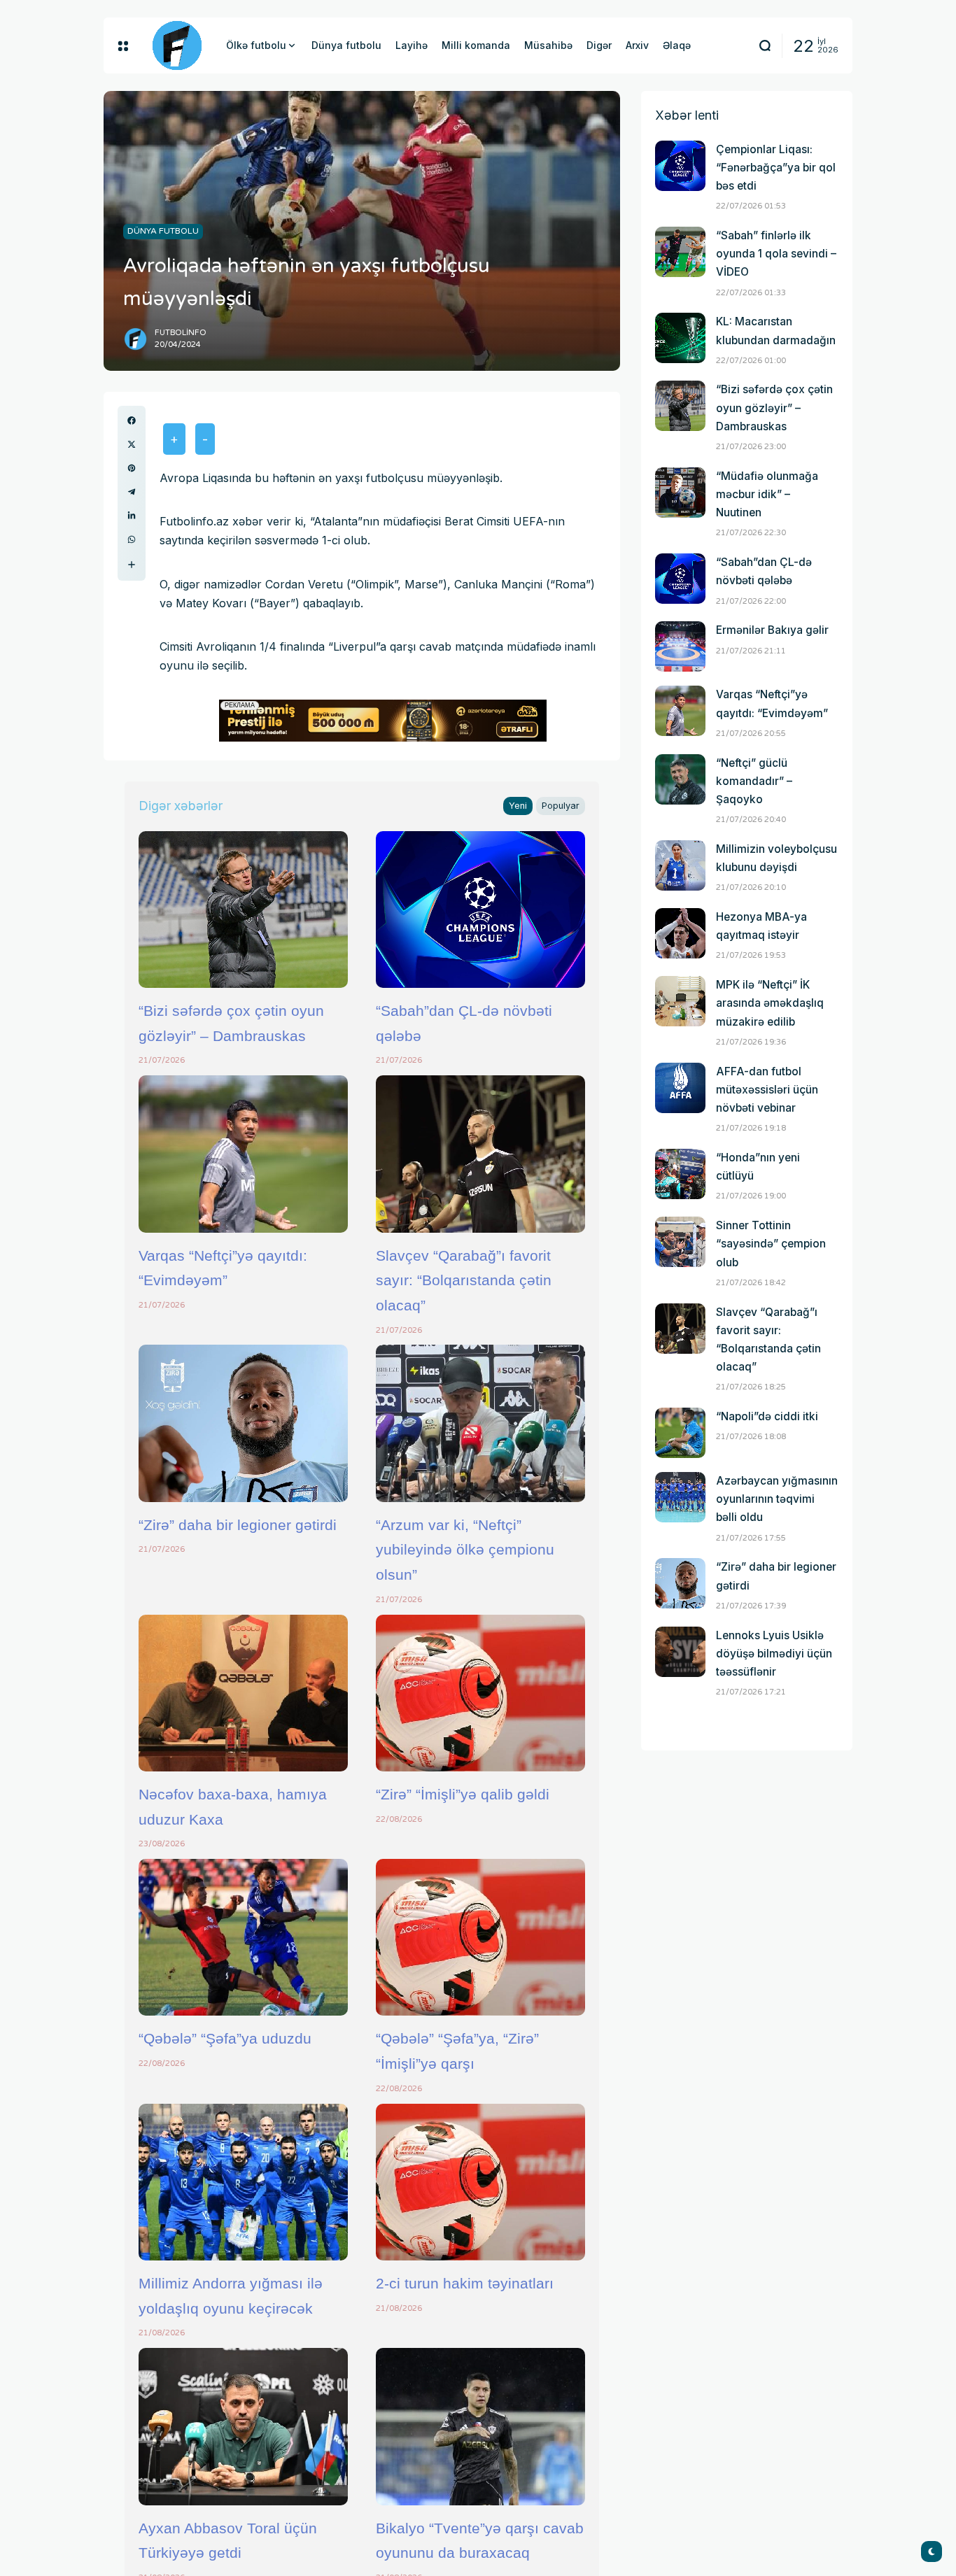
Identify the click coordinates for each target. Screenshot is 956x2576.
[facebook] (132, 420)
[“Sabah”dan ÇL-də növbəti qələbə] (480, 910)
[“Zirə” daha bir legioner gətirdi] (243, 1423)
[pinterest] (132, 468)
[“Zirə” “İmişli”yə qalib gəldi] (480, 1693)
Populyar (561, 806)
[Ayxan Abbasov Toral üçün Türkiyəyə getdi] (243, 2426)
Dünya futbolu (163, 231)
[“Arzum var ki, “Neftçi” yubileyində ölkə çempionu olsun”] (480, 1423)
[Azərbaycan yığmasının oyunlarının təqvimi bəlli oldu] (680, 1497)
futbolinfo (181, 333)
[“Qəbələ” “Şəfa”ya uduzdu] (243, 1937)
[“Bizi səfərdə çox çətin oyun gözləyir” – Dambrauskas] (243, 910)
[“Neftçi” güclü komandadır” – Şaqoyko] (680, 779)
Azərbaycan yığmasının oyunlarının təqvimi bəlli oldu (777, 1499)
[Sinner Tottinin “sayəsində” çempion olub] (680, 1242)
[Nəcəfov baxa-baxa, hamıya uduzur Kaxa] (243, 1693)
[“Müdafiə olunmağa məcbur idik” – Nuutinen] (680, 493)
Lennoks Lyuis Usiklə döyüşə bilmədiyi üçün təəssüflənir (774, 1654)
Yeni (518, 806)
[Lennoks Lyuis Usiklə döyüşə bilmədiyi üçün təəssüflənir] (680, 1652)
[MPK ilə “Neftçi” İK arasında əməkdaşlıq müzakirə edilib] (680, 1001)
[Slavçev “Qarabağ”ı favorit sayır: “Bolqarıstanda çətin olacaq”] (480, 1154)
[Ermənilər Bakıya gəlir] (680, 646)
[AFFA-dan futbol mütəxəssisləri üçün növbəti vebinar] (680, 1088)
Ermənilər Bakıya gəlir (772, 630)
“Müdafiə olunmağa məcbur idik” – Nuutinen (767, 494)
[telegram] (132, 492)
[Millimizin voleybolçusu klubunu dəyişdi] (680, 865)
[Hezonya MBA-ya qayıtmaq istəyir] (680, 933)
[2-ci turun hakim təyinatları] (480, 2182)
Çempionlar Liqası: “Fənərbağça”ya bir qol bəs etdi (776, 168)
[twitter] (132, 444)
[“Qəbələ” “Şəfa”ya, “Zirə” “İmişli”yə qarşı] (480, 1937)
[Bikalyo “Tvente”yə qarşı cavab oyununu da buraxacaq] (480, 2426)
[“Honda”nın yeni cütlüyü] (680, 1174)
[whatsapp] (132, 539)
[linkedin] (132, 516)
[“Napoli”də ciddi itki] (680, 1433)
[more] (132, 565)
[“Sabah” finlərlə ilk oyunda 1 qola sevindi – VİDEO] (680, 252)
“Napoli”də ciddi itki (767, 1416)
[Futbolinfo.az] (177, 45)
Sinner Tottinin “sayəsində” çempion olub (771, 1244)
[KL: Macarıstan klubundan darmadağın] (680, 338)
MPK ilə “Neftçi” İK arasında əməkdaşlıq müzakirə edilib (770, 1003)
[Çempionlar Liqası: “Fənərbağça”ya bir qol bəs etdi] (680, 166)
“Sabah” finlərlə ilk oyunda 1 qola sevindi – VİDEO (776, 254)
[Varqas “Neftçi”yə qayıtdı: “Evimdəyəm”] (243, 1154)
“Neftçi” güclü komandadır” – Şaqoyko (754, 781)
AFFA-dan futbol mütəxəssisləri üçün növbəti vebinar (767, 1090)
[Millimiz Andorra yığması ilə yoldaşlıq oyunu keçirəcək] (243, 2182)
